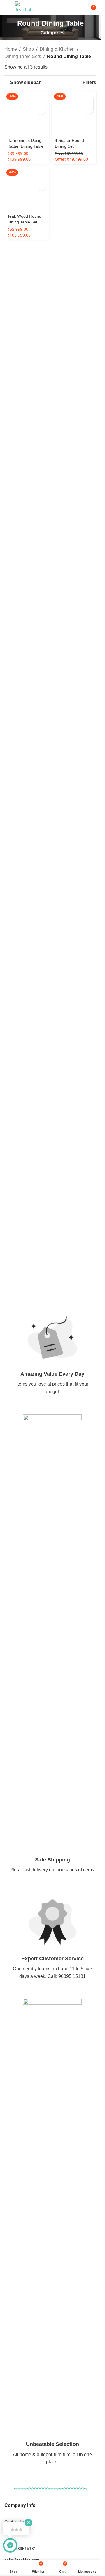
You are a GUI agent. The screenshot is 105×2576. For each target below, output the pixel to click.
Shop (28, 49)
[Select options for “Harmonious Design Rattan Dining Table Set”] (41, 99)
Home (11, 49)
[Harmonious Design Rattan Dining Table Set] (27, 310)
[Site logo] (24, 7)
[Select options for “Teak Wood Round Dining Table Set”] (41, 568)
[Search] (76, 7)
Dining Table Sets (23, 56)
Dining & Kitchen (57, 49)
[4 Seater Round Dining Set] (74, 114)
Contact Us (15, 2521)
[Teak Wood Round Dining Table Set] (27, 583)
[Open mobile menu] (7, 7)
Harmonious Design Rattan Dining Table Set (26, 539)
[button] (88, 99)
